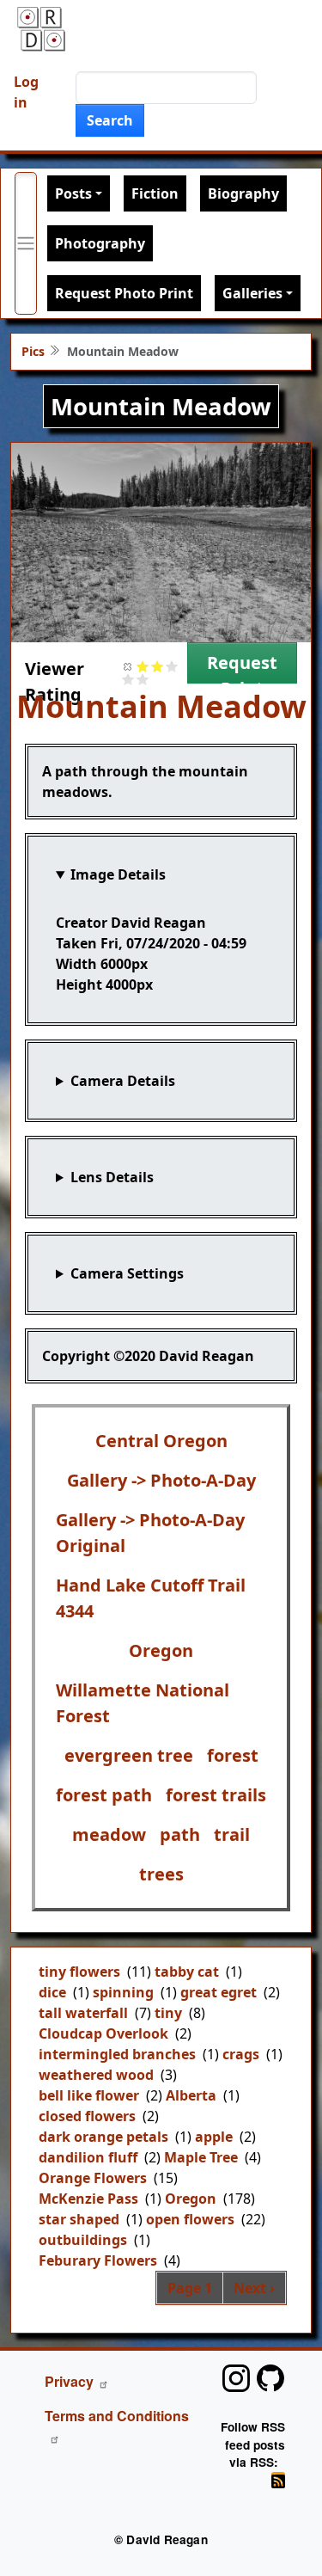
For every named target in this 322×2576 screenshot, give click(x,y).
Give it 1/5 (143, 666)
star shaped (79, 2219)
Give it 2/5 (158, 666)
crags (241, 2054)
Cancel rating (128, 666)
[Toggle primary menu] (26, 243)
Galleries (252, 293)
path (180, 1834)
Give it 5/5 (143, 679)
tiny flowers (79, 1972)
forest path (104, 1795)
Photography (100, 243)
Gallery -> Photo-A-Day (161, 1480)
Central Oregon (161, 1441)
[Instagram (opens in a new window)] (236, 2378)
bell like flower (89, 2095)
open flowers (190, 2219)
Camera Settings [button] (127, 1273)
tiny (168, 2013)
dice (52, 1992)
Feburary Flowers (98, 2260)
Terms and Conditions (117, 2416)
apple (214, 2137)
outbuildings (83, 2240)
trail (232, 1834)
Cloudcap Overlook (103, 2033)
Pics (33, 351)
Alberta (191, 2095)
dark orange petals (103, 2137)
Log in (26, 92)
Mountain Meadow (161, 706)
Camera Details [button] (123, 1081)
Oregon (161, 1650)
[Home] (41, 29)
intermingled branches (117, 2054)
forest (233, 1755)
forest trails (216, 1795)
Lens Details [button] (112, 1177)
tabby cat (187, 1972)
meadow (109, 1834)
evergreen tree (129, 1755)
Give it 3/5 (172, 666)
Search (110, 120)
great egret (219, 1992)
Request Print (242, 667)
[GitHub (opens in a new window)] (270, 2378)
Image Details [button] (118, 874)
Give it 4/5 (128, 679)
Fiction (155, 193)
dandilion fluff (88, 2157)
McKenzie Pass (88, 2199)
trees (161, 1874)
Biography (243, 193)
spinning (123, 1992)
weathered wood (96, 2075)
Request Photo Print (124, 293)
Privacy (69, 2381)
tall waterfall (83, 2013)
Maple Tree (201, 2157)
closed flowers (87, 2116)
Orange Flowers (93, 2178)
